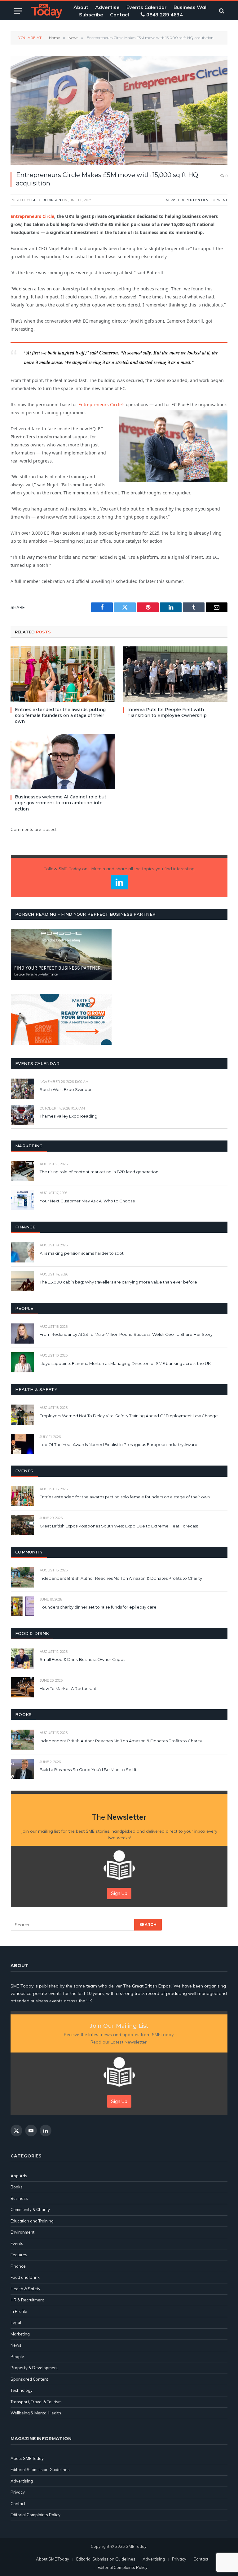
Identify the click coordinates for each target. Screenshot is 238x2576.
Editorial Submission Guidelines (40, 2470)
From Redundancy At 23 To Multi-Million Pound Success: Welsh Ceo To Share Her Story (126, 1334)
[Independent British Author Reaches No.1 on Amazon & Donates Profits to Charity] (22, 1577)
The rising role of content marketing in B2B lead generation (99, 1172)
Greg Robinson (46, 200)
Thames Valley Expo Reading (68, 1116)
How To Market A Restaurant (68, 1688)
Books (17, 2187)
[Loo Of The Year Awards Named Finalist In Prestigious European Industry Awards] (22, 1444)
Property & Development (203, 200)
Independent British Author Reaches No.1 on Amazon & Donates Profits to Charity (121, 1578)
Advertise (107, 7)
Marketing (20, 2334)
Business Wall (191, 7)
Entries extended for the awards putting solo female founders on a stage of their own (60, 715)
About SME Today (27, 2458)
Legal (16, 2322)
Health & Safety (25, 2289)
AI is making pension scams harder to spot (82, 1253)
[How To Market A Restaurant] (22, 1687)
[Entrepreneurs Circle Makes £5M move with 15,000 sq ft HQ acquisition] (119, 111)
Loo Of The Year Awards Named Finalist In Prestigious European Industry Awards (119, 1444)
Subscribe (91, 15)
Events (17, 2244)
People (17, 2357)
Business (19, 2198)
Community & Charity (30, 2209)
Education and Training (32, 2221)
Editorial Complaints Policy (35, 2515)
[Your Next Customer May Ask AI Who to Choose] (22, 1200)
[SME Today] (47, 11)
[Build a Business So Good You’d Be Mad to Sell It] (22, 1769)
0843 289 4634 (165, 15)
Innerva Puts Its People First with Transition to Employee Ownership (167, 712)
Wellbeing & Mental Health (36, 2413)
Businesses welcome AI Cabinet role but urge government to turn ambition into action (61, 803)
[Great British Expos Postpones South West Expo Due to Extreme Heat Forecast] (22, 1525)
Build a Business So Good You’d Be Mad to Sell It (88, 1770)
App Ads (19, 2176)
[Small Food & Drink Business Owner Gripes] (22, 1659)
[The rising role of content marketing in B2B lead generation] (22, 1171)
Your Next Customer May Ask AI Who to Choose (87, 1201)
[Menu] (18, 11)
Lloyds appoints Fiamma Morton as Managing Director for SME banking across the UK (125, 1363)
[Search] (221, 11)
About (81, 7)
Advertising (22, 2481)
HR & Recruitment (27, 2300)
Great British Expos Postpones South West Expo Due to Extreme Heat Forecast (119, 1526)
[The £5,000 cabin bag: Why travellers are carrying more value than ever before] (22, 1281)
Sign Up (119, 1893)
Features (19, 2255)
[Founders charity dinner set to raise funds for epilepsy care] (22, 1606)
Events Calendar (147, 7)
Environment (22, 2232)
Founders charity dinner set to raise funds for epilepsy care (98, 1607)
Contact (120, 15)
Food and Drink (25, 2277)
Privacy (18, 2492)
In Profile (19, 2311)
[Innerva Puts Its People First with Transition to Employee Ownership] (175, 674)
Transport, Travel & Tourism (36, 2402)
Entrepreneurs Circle (32, 216)
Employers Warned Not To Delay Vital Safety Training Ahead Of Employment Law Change (129, 1416)
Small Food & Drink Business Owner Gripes (82, 1659)
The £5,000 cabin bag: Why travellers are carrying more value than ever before (118, 1282)
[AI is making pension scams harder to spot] (22, 1252)
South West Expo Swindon (66, 1089)
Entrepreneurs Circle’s (101, 404)
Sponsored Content (29, 2379)
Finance (18, 2266)
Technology (22, 2390)
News (171, 200)
